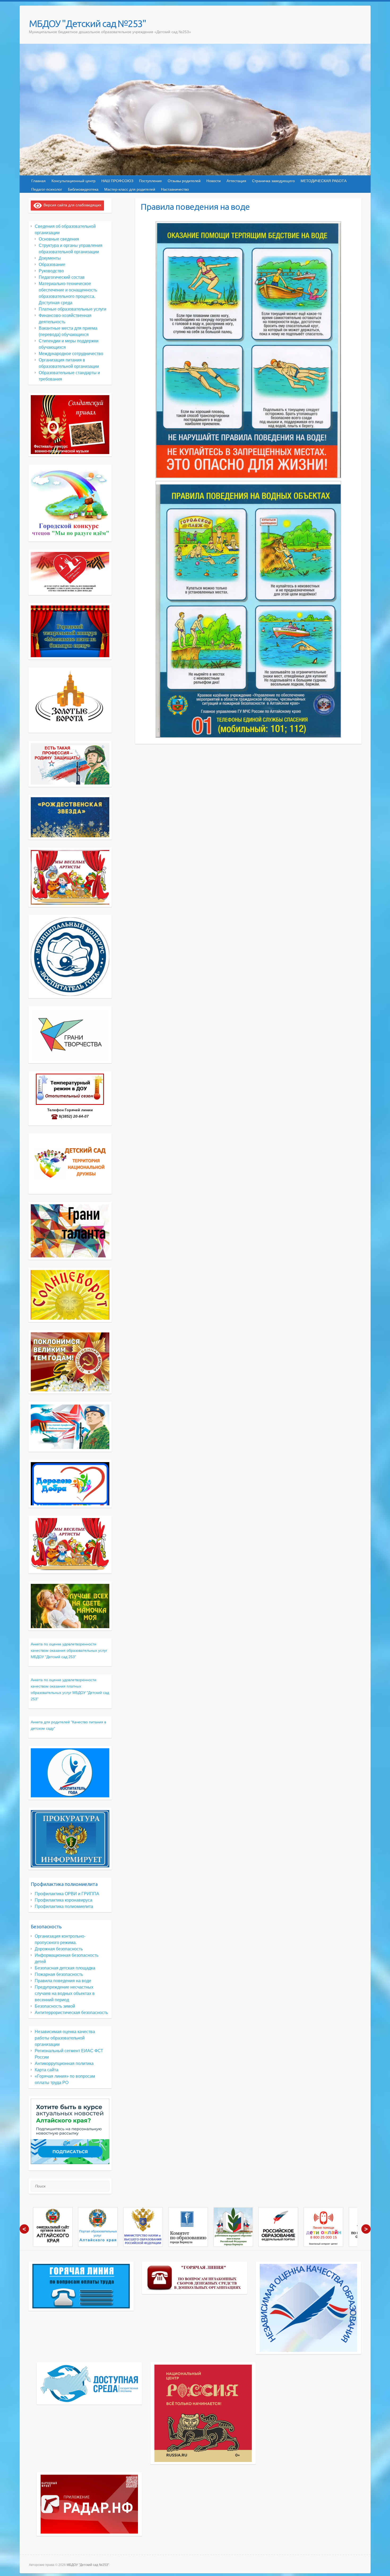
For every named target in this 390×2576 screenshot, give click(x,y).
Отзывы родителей (184, 181)
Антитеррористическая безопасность (71, 2013)
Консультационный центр (73, 181)
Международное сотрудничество (71, 354)
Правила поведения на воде (63, 1981)
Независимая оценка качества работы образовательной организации (65, 2038)
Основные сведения (59, 239)
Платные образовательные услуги (73, 309)
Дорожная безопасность (59, 1949)
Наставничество (175, 189)
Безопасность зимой (55, 2006)
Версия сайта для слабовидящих (71, 205)
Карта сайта (47, 2070)
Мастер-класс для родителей (130, 189)
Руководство (51, 271)
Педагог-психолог (47, 189)
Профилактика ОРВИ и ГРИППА (67, 1894)
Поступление (150, 181)
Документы (50, 258)
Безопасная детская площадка (65, 1968)
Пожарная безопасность (59, 1974)
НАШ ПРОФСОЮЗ (117, 181)
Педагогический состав (62, 277)
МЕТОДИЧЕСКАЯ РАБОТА (324, 181)
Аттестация (236, 181)
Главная (38, 181)
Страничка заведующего (273, 181)
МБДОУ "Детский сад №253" (87, 23)
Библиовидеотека (83, 189)
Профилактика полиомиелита (64, 1906)
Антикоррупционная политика (64, 2063)
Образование (52, 265)
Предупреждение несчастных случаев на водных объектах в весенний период (65, 1993)
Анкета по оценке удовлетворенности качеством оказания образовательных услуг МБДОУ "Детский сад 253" (69, 1650)
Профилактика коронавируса (64, 1900)
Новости (214, 181)
